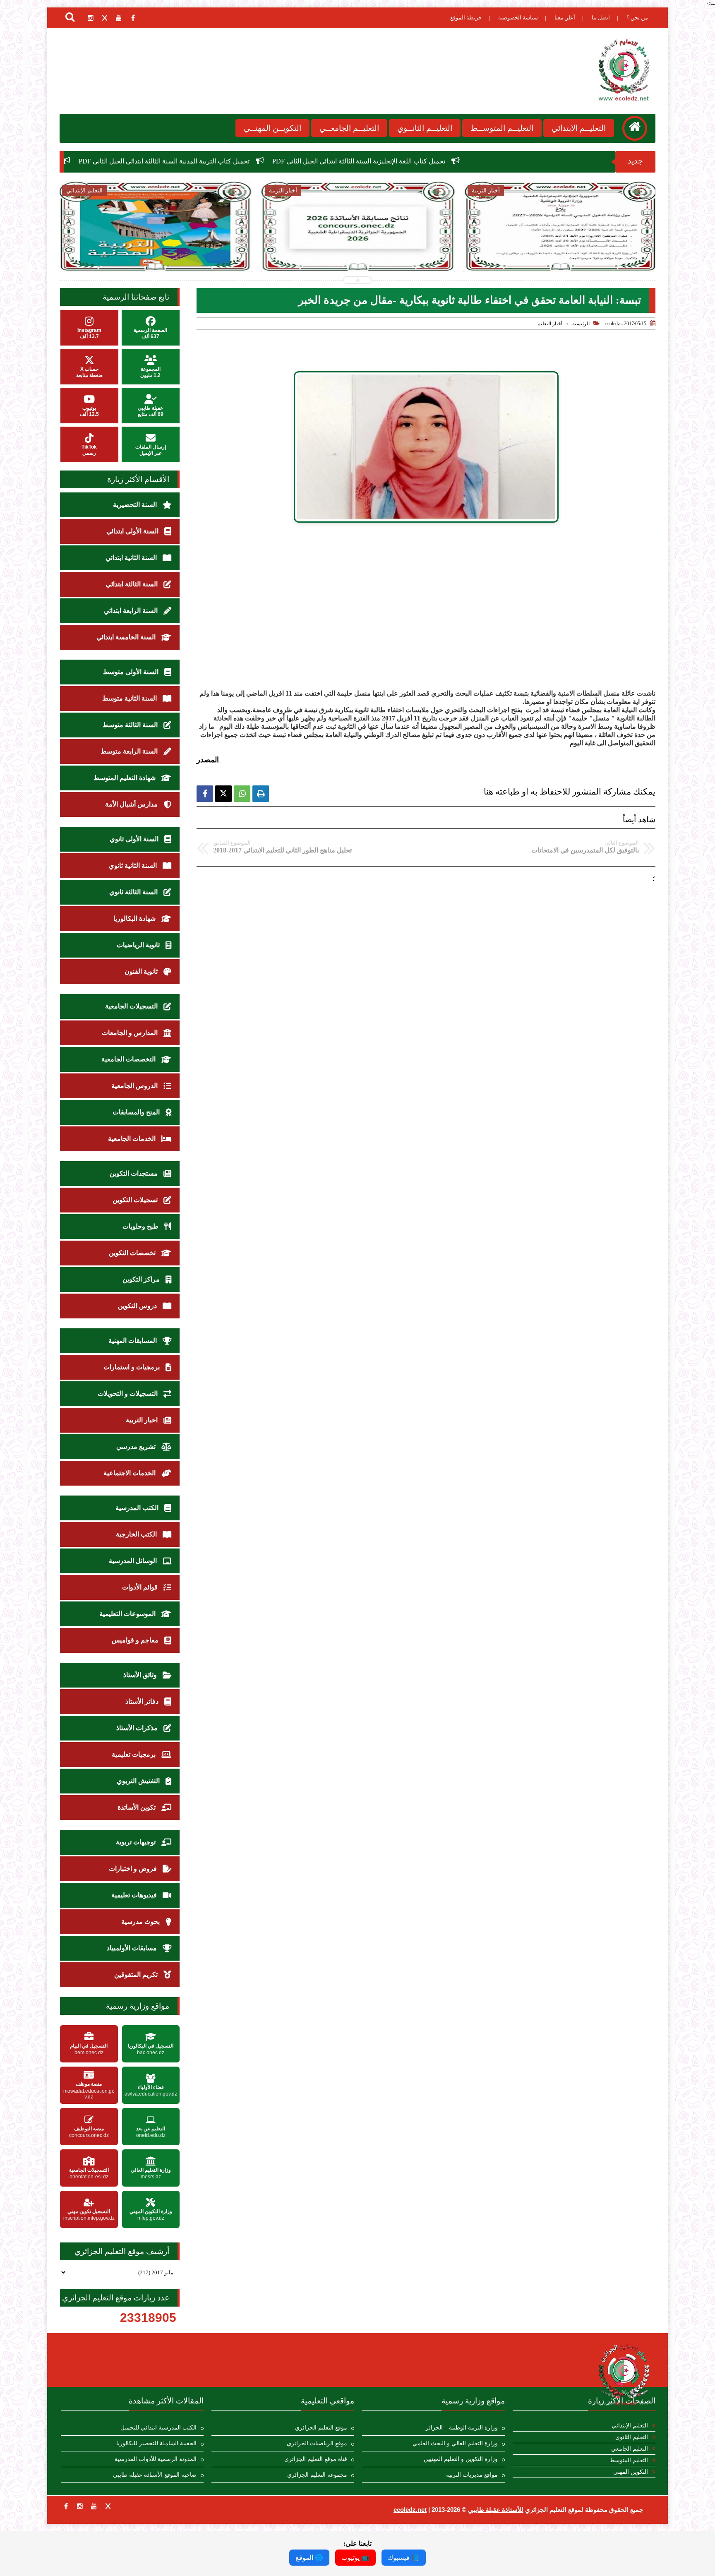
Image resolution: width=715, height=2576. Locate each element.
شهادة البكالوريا (135, 918)
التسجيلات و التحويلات (128, 1394)
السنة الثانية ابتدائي (132, 558)
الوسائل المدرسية (134, 1561)
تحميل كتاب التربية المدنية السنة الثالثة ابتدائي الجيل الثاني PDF (353, 161)
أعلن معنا (565, 18)
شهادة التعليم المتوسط (125, 778)
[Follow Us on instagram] (80, 2506)
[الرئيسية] (635, 128)
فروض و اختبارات (134, 1869)
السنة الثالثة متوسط (131, 725)
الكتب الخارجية (137, 1534)
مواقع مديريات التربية (472, 2475)
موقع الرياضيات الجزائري (317, 2443)
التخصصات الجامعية (129, 1059)
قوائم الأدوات (141, 1587)
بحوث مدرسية (141, 1922)
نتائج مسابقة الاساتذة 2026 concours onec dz (186, 161)
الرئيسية (581, 324)
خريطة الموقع (466, 18)
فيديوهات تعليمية (135, 1895)
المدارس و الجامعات (131, 1033)
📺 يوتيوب (355, 2558)
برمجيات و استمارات (132, 1367)
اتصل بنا (601, 18)
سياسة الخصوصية (518, 18)
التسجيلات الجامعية (132, 1006)
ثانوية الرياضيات (139, 945)
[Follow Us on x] (108, 2506)
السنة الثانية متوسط (130, 698)
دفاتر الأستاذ (143, 1701)
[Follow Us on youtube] (94, 2506)
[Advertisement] (426, 624)
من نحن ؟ (637, 18)
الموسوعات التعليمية (128, 1614)
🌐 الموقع (309, 2558)
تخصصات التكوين (133, 1253)
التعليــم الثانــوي (425, 128)
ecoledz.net (410, 2510)
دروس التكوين (138, 1306)
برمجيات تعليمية (134, 1754)
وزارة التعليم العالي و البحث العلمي (455, 2443)
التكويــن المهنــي (272, 128)
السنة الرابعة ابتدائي (132, 611)
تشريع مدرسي (137, 1446)
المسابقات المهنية (133, 1341)
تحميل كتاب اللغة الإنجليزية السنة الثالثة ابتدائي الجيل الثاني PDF (548, 161)
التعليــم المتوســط (502, 128)
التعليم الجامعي (630, 2449)
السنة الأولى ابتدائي (133, 531)
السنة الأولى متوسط (132, 672)
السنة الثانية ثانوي (134, 865)
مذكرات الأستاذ (138, 1728)
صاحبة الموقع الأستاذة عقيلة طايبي (155, 2475)
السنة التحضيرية (136, 505)
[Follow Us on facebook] (66, 2506)
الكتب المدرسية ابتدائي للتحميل (158, 2428)
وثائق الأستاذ (141, 1675)
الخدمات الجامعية (133, 1139)
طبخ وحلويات (141, 1226)
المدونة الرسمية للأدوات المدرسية (156, 2459)
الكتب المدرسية (138, 1508)
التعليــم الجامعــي (349, 128)
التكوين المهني (631, 2472)
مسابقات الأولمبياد (133, 1948)
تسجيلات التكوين (136, 1200)
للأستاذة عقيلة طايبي (496, 2510)
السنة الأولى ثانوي (135, 839)
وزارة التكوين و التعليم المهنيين (461, 2459)
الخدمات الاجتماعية (130, 1473)
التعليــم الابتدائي (579, 128)
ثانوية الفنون (142, 971)
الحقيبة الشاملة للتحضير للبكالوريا (156, 2443)
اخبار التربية (143, 1420)
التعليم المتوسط (629, 2460)
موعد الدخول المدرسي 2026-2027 (58, 161)
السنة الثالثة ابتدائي (133, 584)
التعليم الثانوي (632, 2437)
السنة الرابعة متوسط (130, 751)
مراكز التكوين (142, 1279)
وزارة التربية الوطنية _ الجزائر (462, 2428)
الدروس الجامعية (135, 1086)
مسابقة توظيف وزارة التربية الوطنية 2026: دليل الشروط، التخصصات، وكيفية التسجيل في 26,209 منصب (560, 253)
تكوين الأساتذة (137, 1807)
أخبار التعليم (550, 324)
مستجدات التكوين (134, 1173)
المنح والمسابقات (137, 1112)
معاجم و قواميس (136, 1640)
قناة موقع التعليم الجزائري (316, 2459)
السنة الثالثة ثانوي (134, 892)
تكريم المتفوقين (137, 1975)
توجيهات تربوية (137, 1842)
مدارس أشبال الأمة (132, 804)
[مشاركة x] (223, 794)
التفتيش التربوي (139, 1781)
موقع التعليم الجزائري (321, 2428)
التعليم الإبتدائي (630, 2426)
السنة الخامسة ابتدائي (127, 637)
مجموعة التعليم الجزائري (317, 2475)
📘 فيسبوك (404, 2558)
